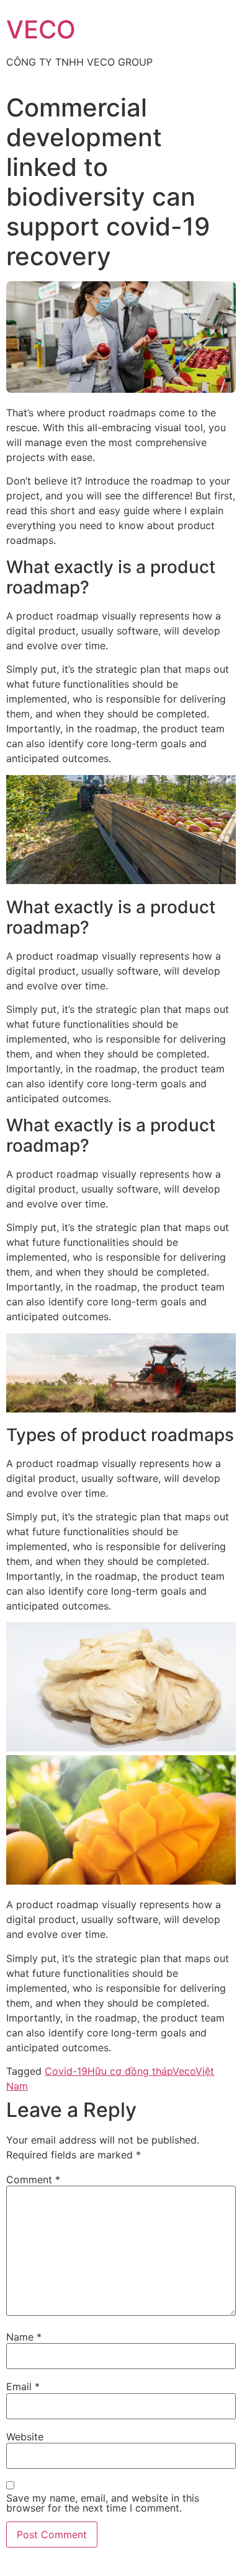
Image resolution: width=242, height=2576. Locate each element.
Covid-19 (66, 2071)
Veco (184, 2071)
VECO (41, 29)
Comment (33, 2180)
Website (25, 2437)
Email (23, 2386)
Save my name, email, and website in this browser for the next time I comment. (103, 2503)
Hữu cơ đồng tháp (130, 2071)
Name (24, 2337)
